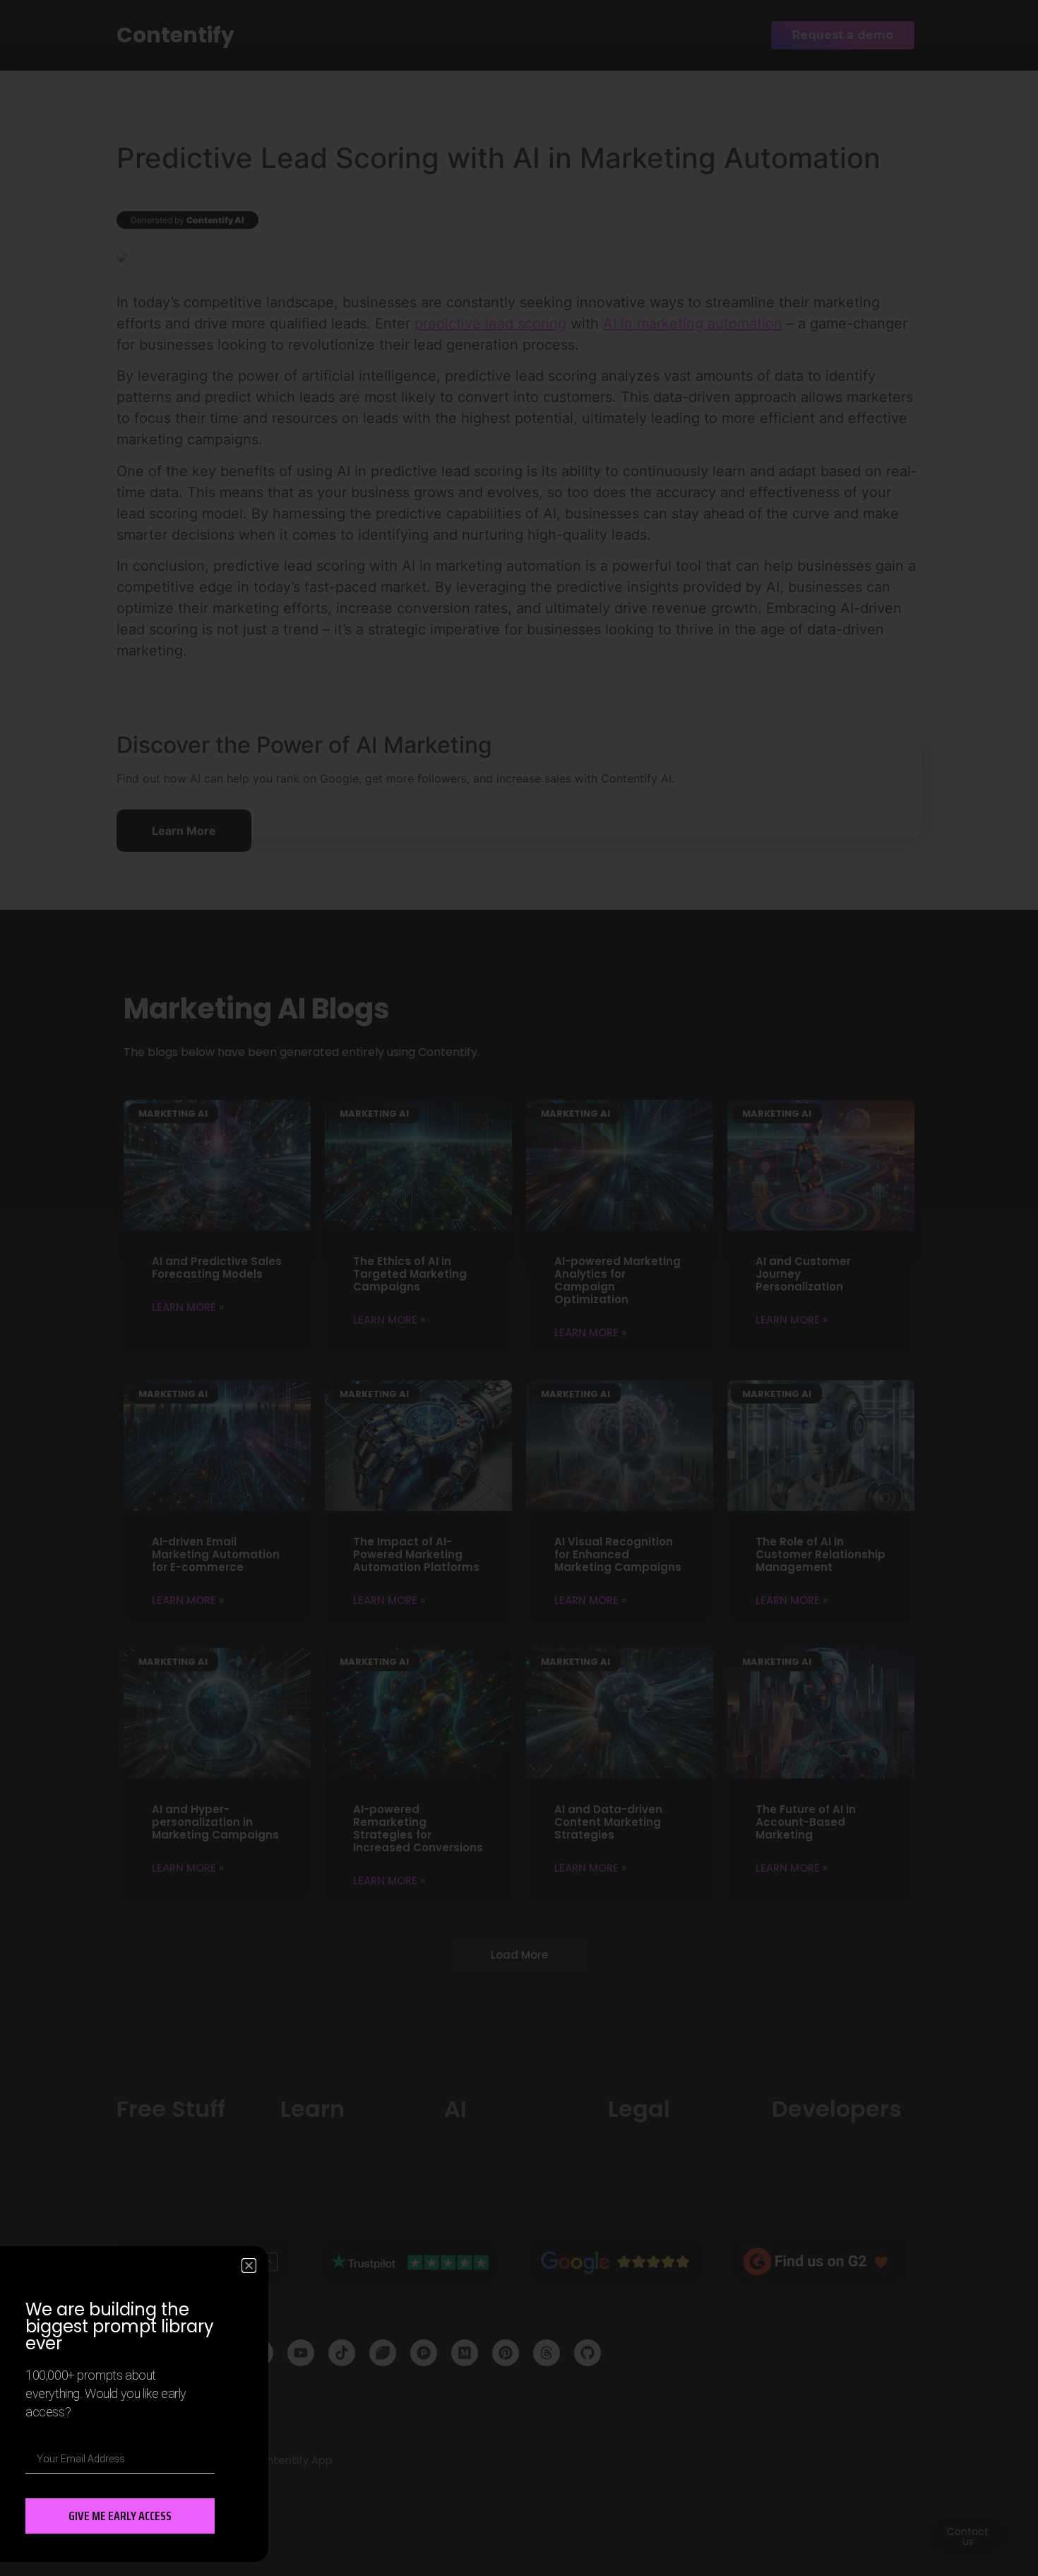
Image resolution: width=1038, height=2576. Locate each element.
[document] (519, 1288)
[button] (249, 2266)
